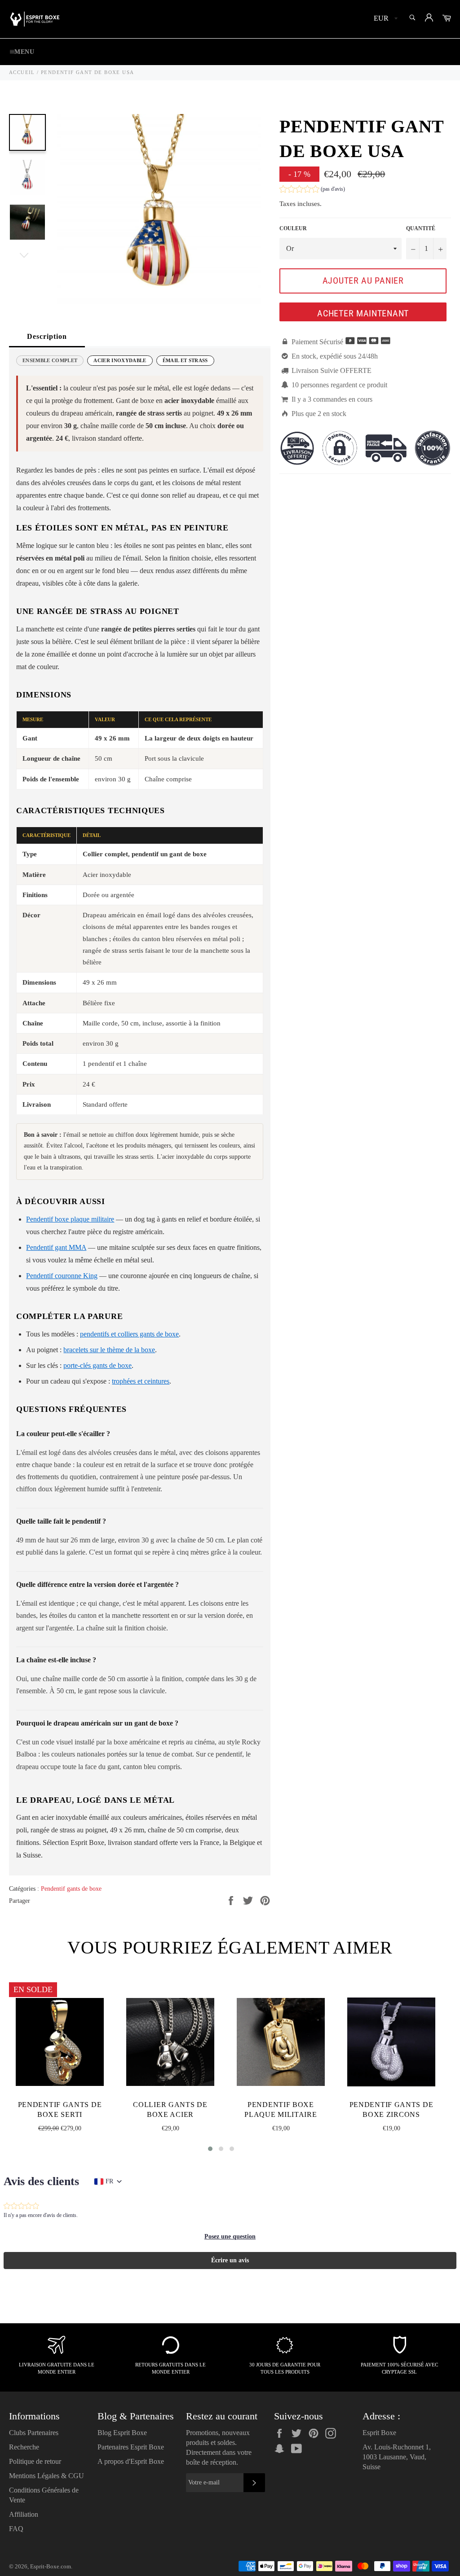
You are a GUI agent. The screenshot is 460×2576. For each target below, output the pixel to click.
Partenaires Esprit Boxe (131, 2447)
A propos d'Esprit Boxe (131, 2461)
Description (47, 336)
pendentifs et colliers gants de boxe (129, 1334)
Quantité (421, 228)
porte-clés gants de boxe (97, 1365)
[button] (312, 190)
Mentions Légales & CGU (46, 2476)
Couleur (293, 228)
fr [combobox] (109, 2181)
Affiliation (24, 2514)
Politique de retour (35, 2461)
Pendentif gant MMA (56, 1247)
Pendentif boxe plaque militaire (70, 1219)
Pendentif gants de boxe (71, 1889)
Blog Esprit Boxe (122, 2433)
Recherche (24, 2447)
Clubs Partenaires (34, 2433)
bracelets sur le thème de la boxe (109, 1350)
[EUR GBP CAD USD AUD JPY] (385, 19)
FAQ (16, 2529)
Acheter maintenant (363, 313)
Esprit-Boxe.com (51, 2567)
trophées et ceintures (141, 1381)
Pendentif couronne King (62, 1276)
